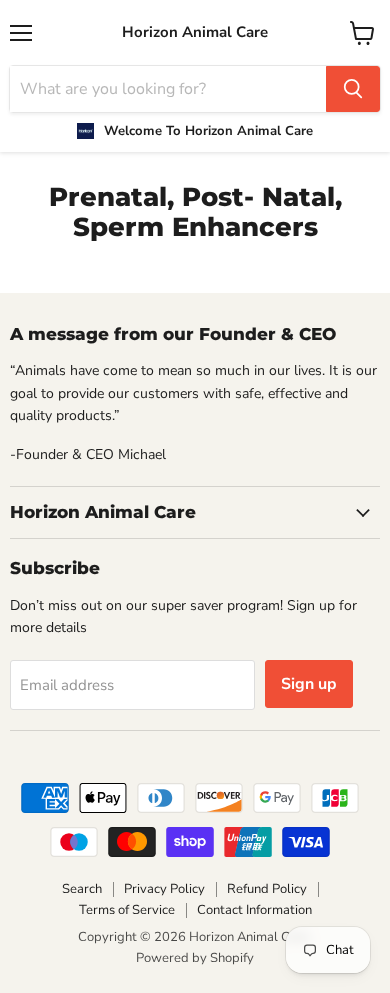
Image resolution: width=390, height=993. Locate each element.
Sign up (309, 684)
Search (82, 889)
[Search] (353, 89)
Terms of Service (127, 910)
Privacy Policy (164, 889)
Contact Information (254, 910)
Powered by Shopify (195, 958)
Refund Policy (267, 889)
